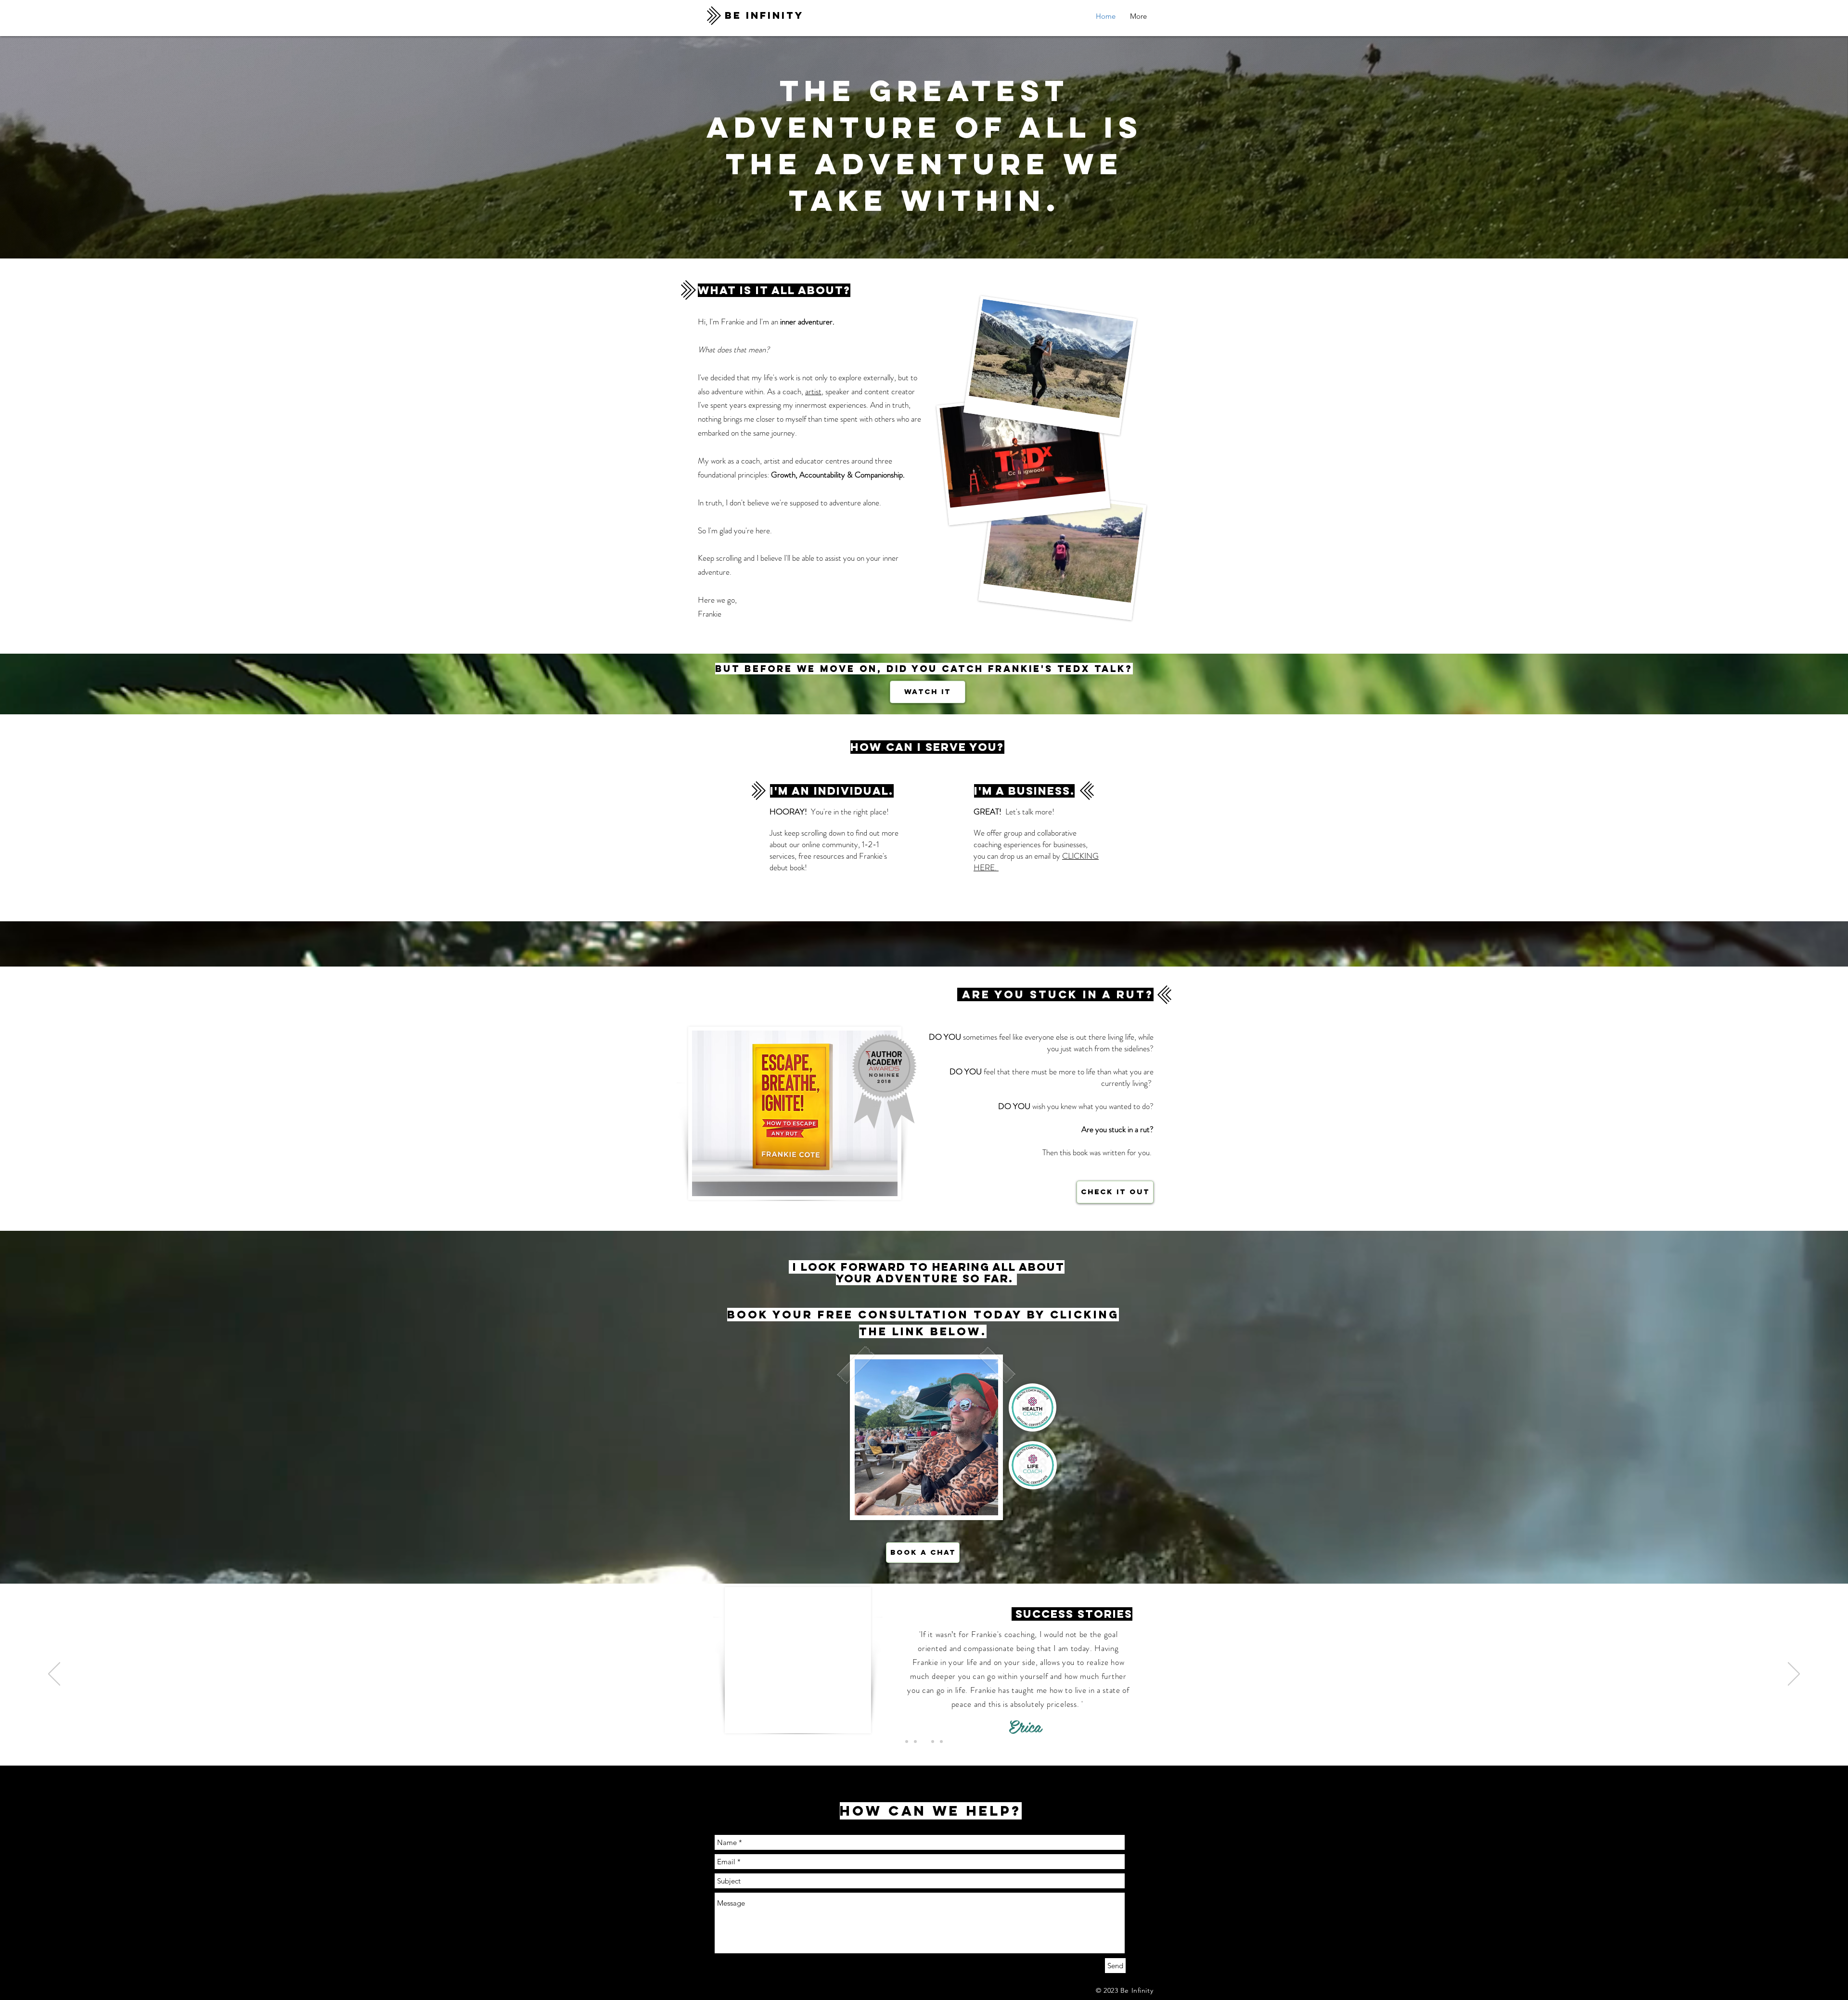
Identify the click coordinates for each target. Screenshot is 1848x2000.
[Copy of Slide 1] (907, 1742)
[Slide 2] (933, 1742)
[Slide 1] (915, 1742)
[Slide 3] (941, 1742)
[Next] (1794, 1675)
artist (813, 391)
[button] (1138, 16)
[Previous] (54, 1675)
